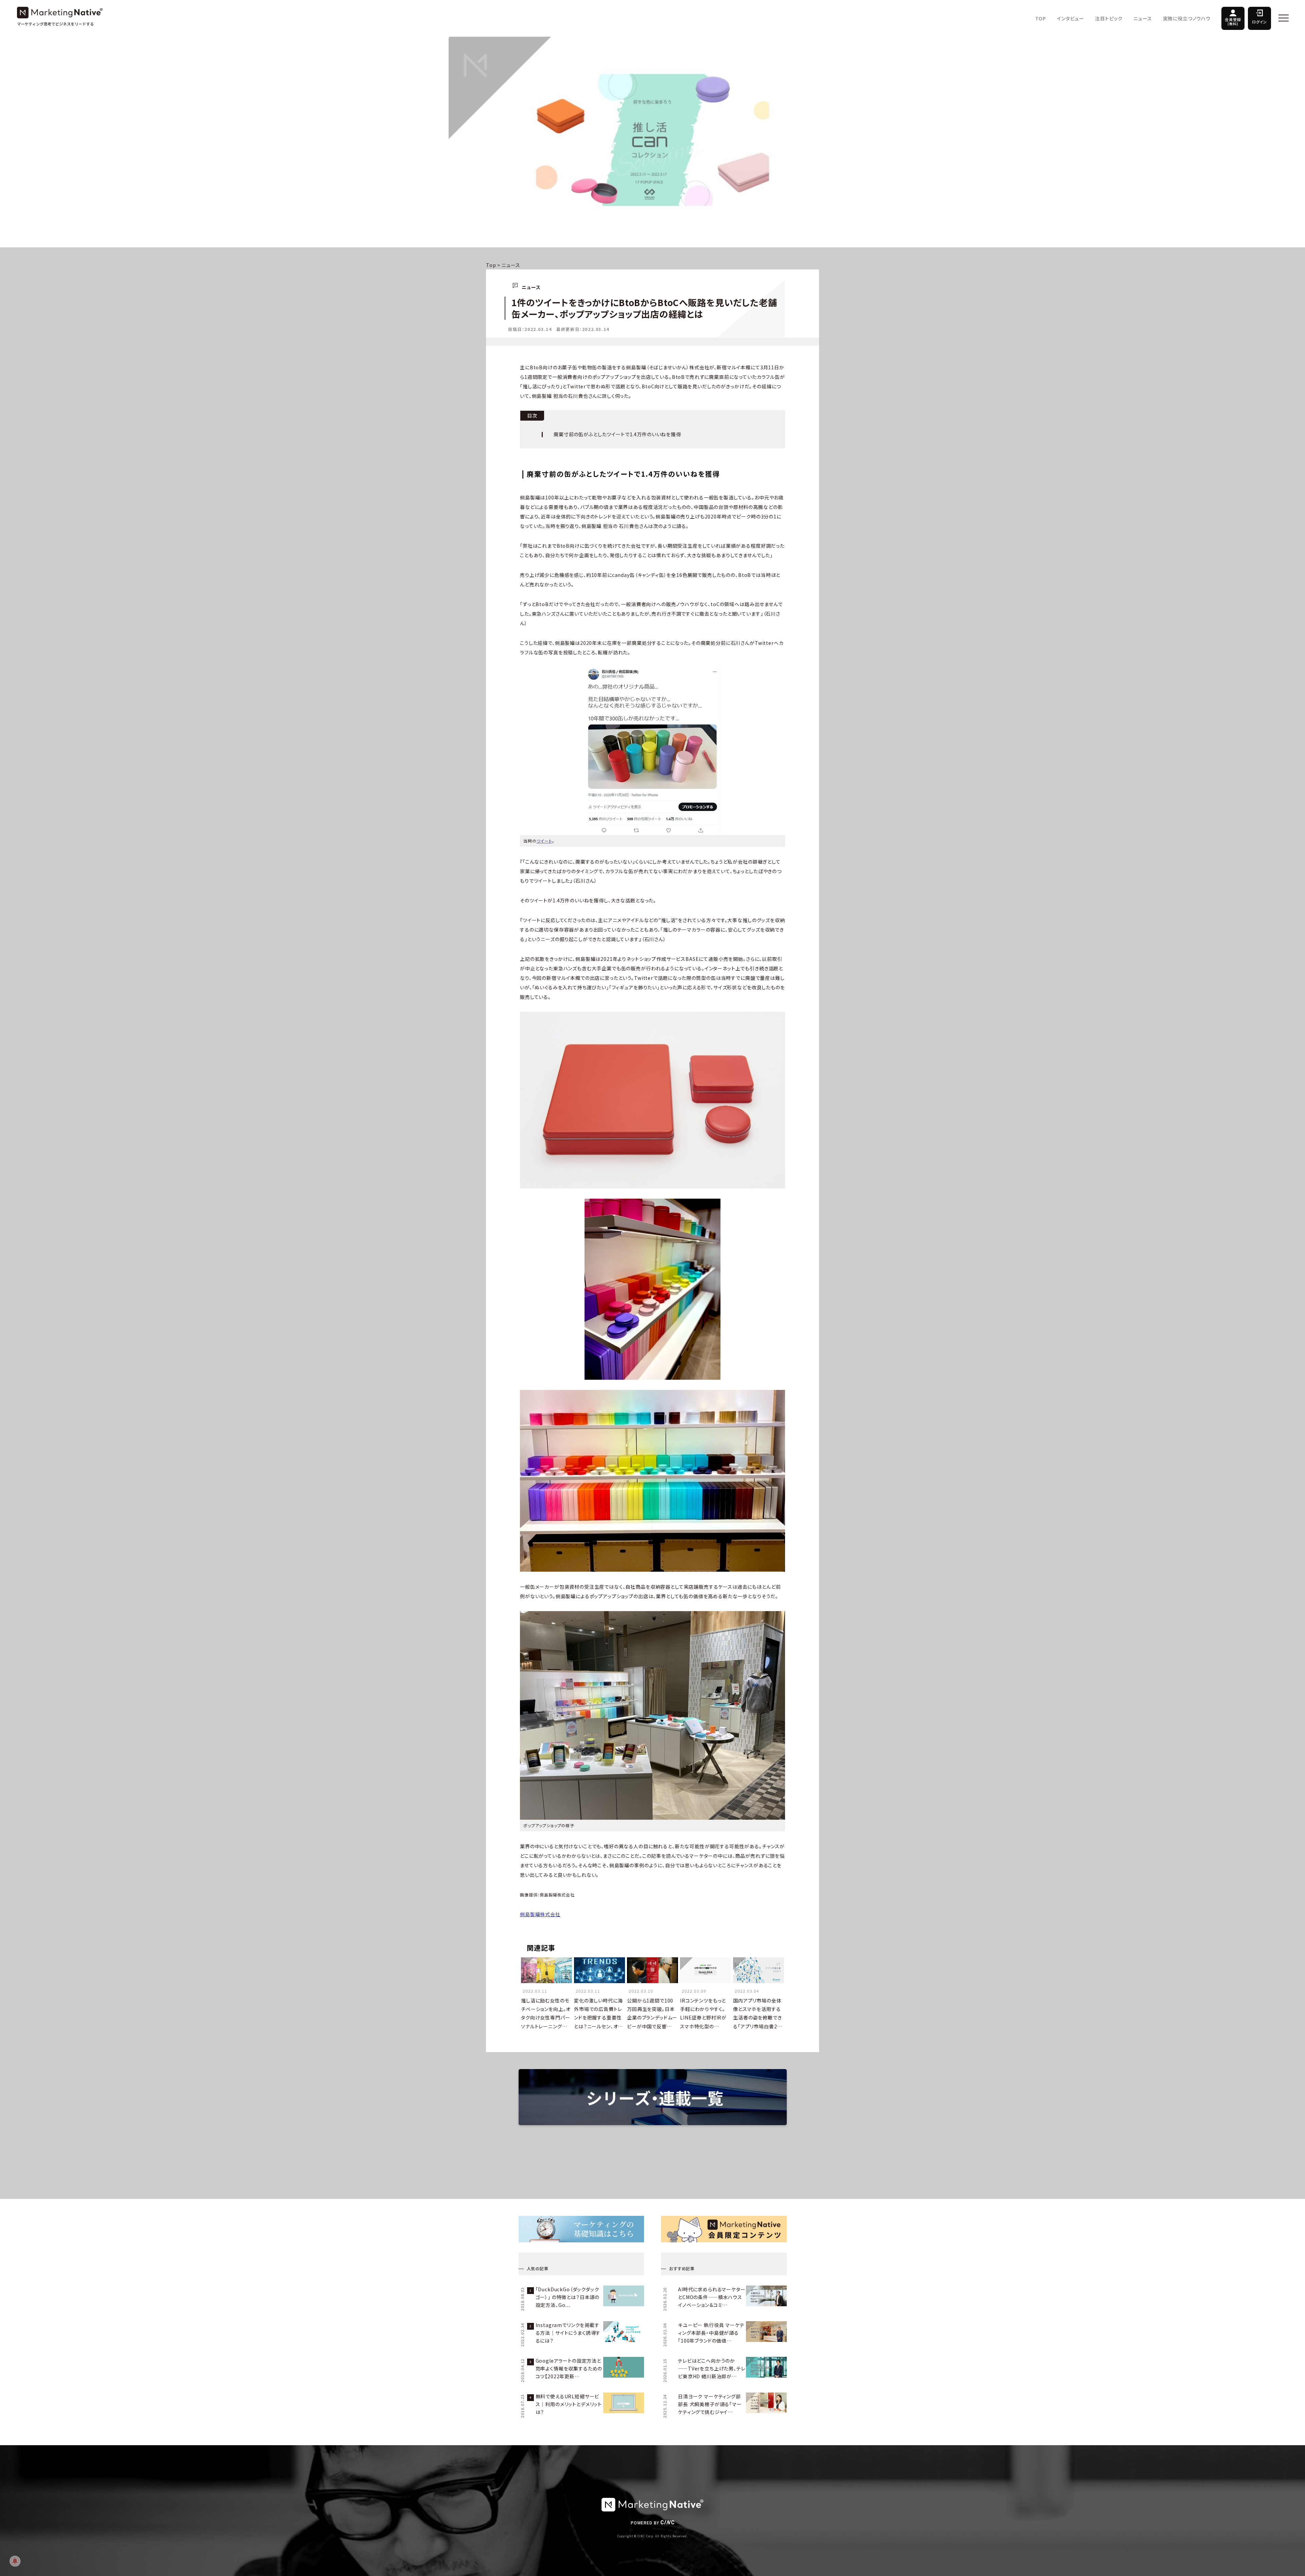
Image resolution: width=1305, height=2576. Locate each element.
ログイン (1259, 22)
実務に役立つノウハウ (1187, 18)
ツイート (544, 841)
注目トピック (1109, 18)
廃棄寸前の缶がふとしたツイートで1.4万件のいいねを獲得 (617, 434)
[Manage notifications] (15, 2561)
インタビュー (1071, 18)
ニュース (1143, 18)
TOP (1041, 18)
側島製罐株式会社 (540, 1914)
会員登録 (1233, 21)
